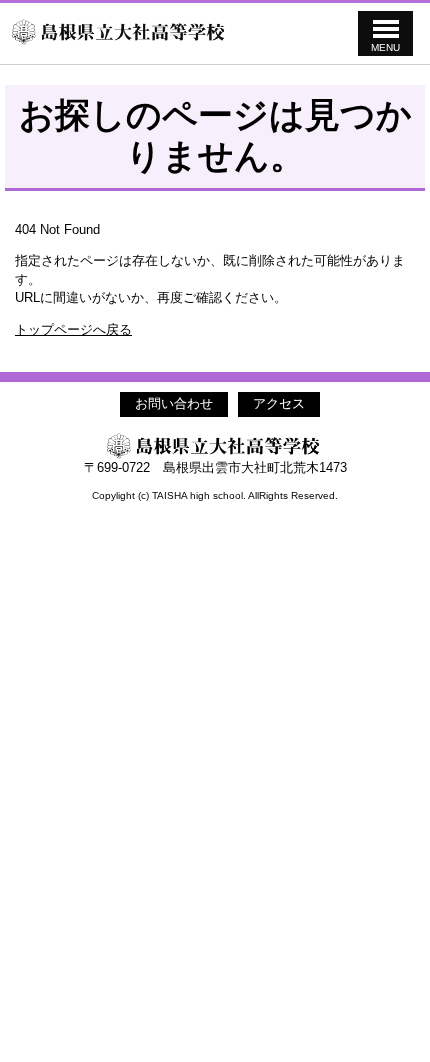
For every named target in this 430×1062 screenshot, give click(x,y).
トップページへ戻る (73, 329)
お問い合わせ (174, 403)
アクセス (279, 403)
